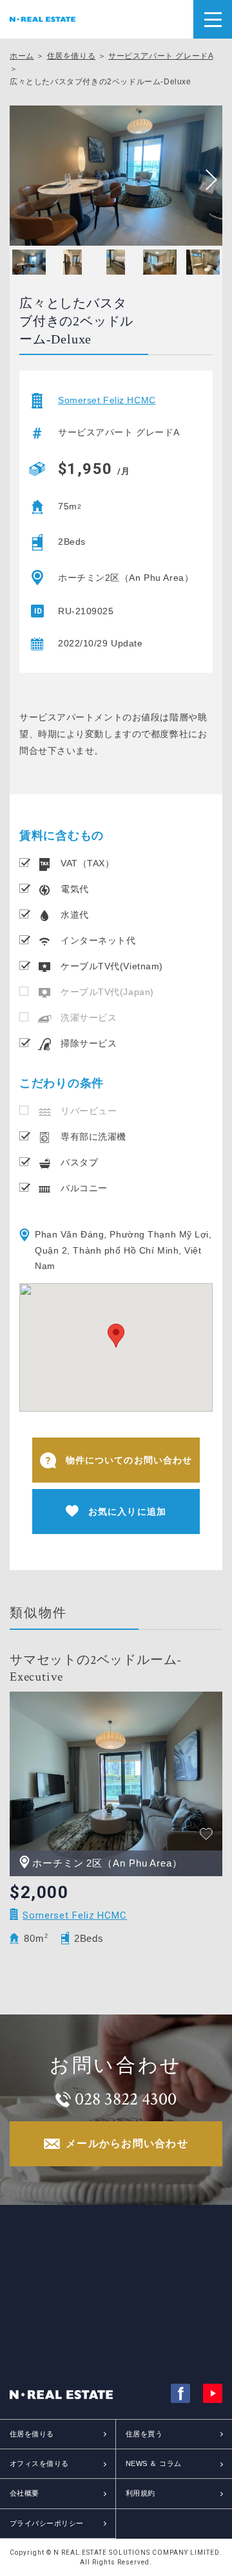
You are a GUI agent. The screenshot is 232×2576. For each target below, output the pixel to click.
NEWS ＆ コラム (153, 2463)
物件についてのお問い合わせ (129, 1460)
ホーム (22, 56)
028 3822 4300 (126, 2099)
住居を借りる (72, 56)
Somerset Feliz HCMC (107, 400)
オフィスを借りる (39, 2463)
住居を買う (144, 2434)
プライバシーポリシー (46, 2523)
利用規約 (140, 2493)
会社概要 (24, 2493)
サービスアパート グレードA (160, 56)
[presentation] (206, 180)
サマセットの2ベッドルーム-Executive (96, 1668)
